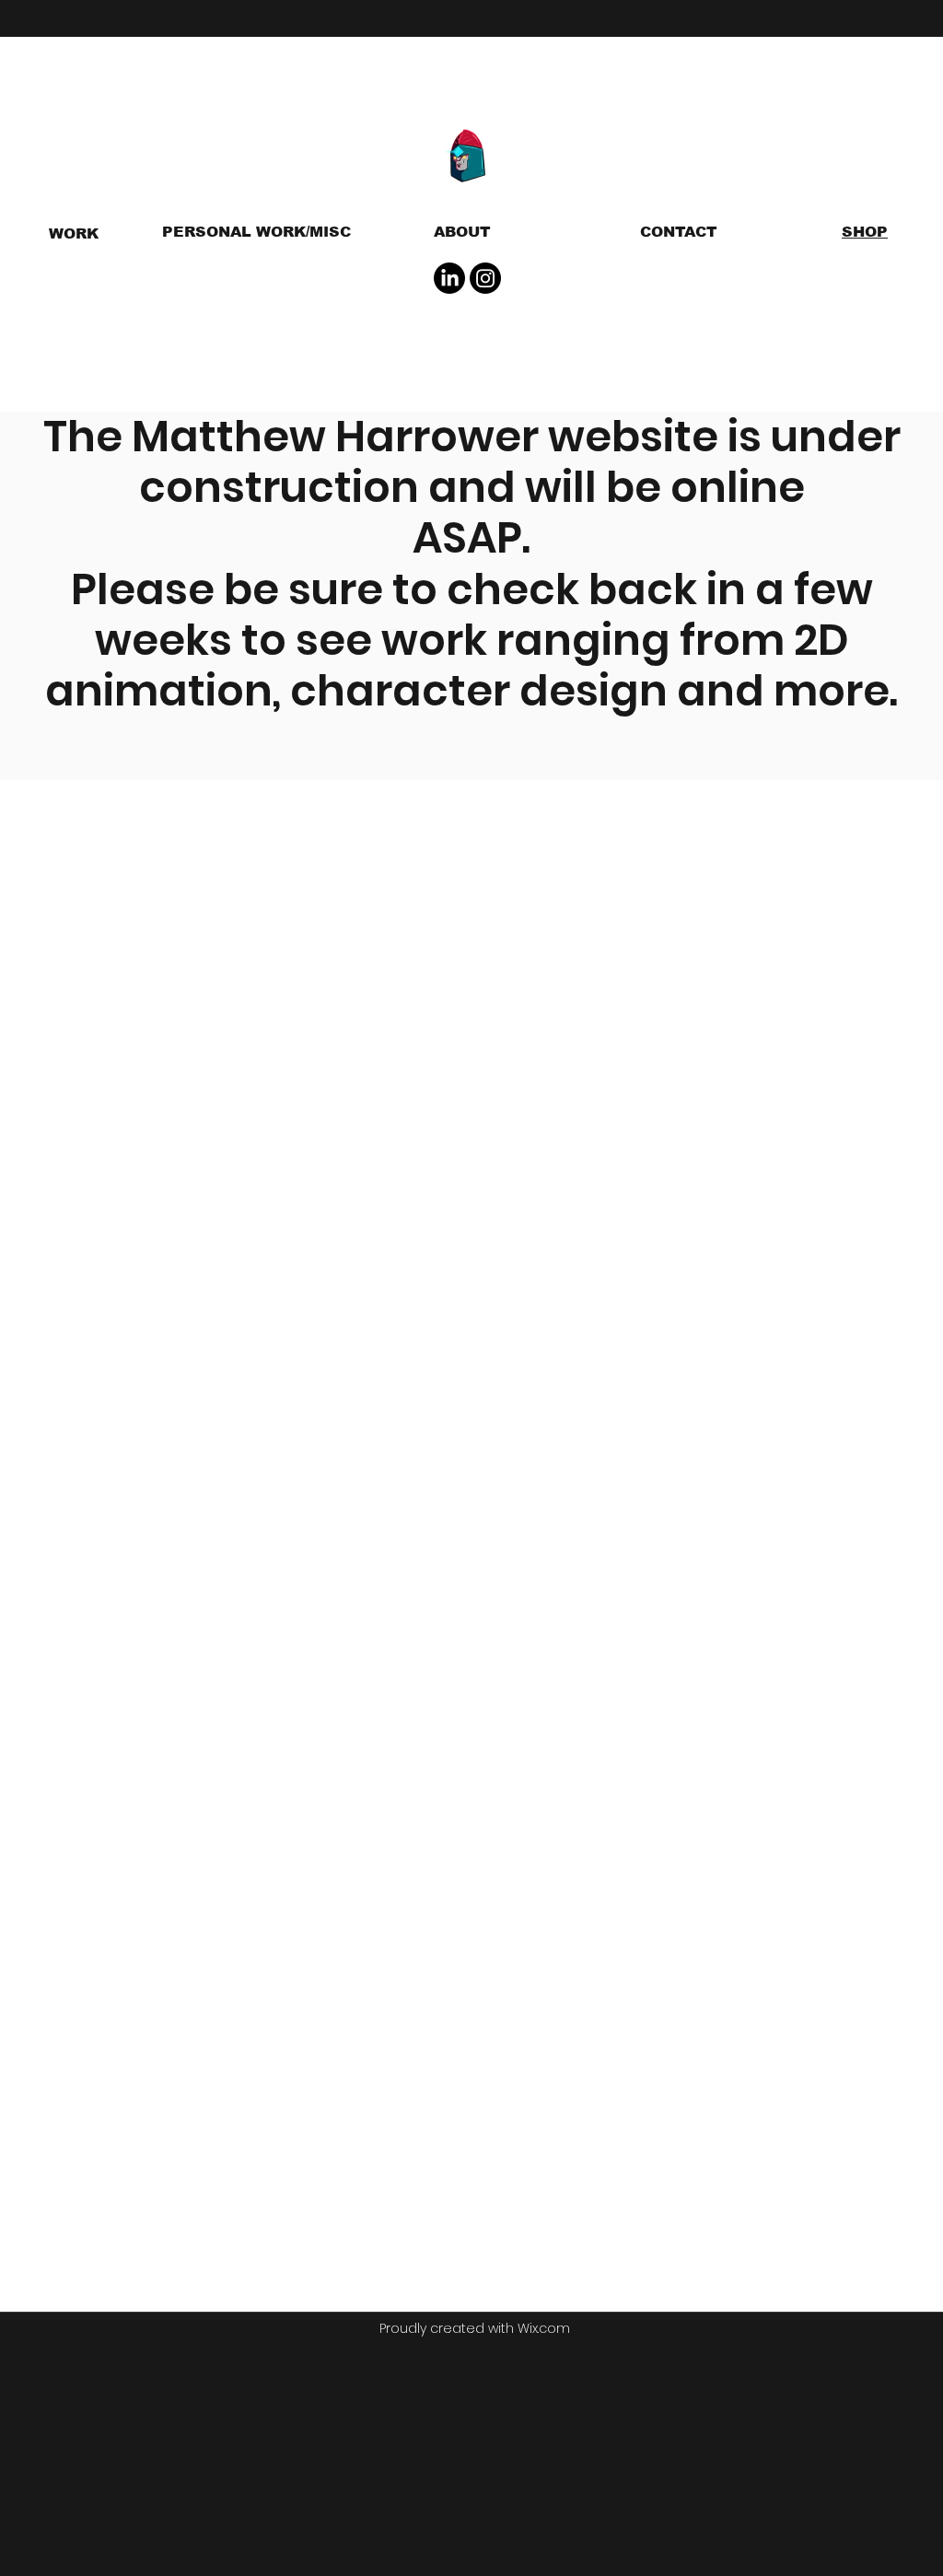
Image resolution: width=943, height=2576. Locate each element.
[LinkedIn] (449, 278)
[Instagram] (485, 278)
